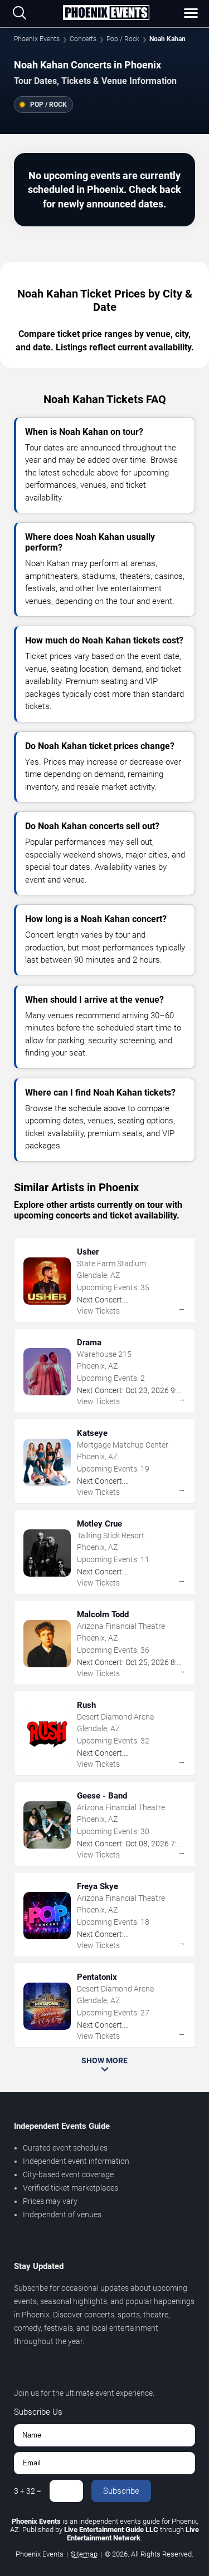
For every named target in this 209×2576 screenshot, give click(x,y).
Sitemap (84, 2554)
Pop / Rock (123, 39)
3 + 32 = (28, 2491)
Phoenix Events (37, 39)
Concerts (83, 39)
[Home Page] (106, 13)
